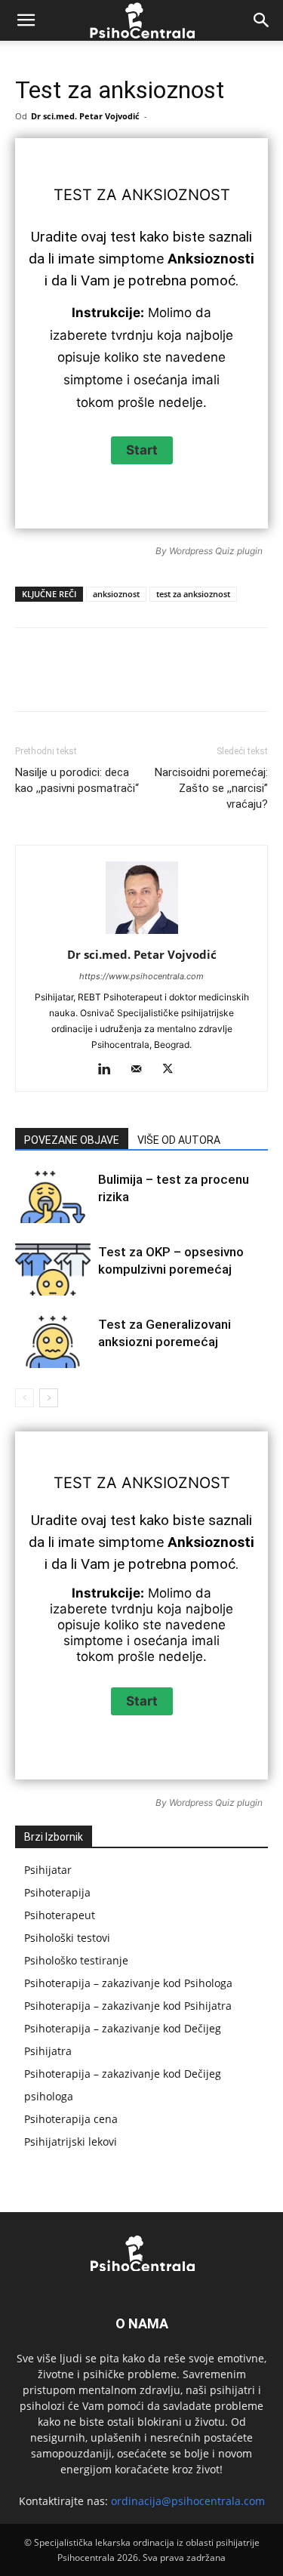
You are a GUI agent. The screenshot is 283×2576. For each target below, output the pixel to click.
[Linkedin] (217, 680)
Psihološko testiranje (76, 1960)
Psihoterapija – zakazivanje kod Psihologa (128, 1983)
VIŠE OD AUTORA (179, 1140)
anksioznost (116, 594)
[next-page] (49, 1398)
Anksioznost (176, 195)
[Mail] (141, 1070)
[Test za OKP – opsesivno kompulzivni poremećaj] (53, 1270)
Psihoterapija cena (71, 2119)
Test (73, 195)
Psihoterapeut (60, 1915)
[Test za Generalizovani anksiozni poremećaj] (53, 1342)
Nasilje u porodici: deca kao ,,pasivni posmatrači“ (77, 780)
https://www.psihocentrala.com (141, 976)
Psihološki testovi (67, 1938)
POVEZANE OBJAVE (72, 1140)
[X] (112, 680)
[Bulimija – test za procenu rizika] (53, 1197)
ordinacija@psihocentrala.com (188, 2501)
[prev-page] (25, 1398)
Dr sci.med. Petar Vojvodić (85, 116)
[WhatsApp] (182, 680)
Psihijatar (48, 1870)
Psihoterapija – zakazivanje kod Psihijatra (128, 2006)
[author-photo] (142, 934)
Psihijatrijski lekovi (71, 2142)
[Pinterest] (147, 680)
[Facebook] (78, 680)
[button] (26, 20)
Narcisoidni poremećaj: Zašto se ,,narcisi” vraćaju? (211, 788)
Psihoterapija (57, 1892)
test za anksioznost (193, 594)
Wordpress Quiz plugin (216, 551)
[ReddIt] (251, 680)
